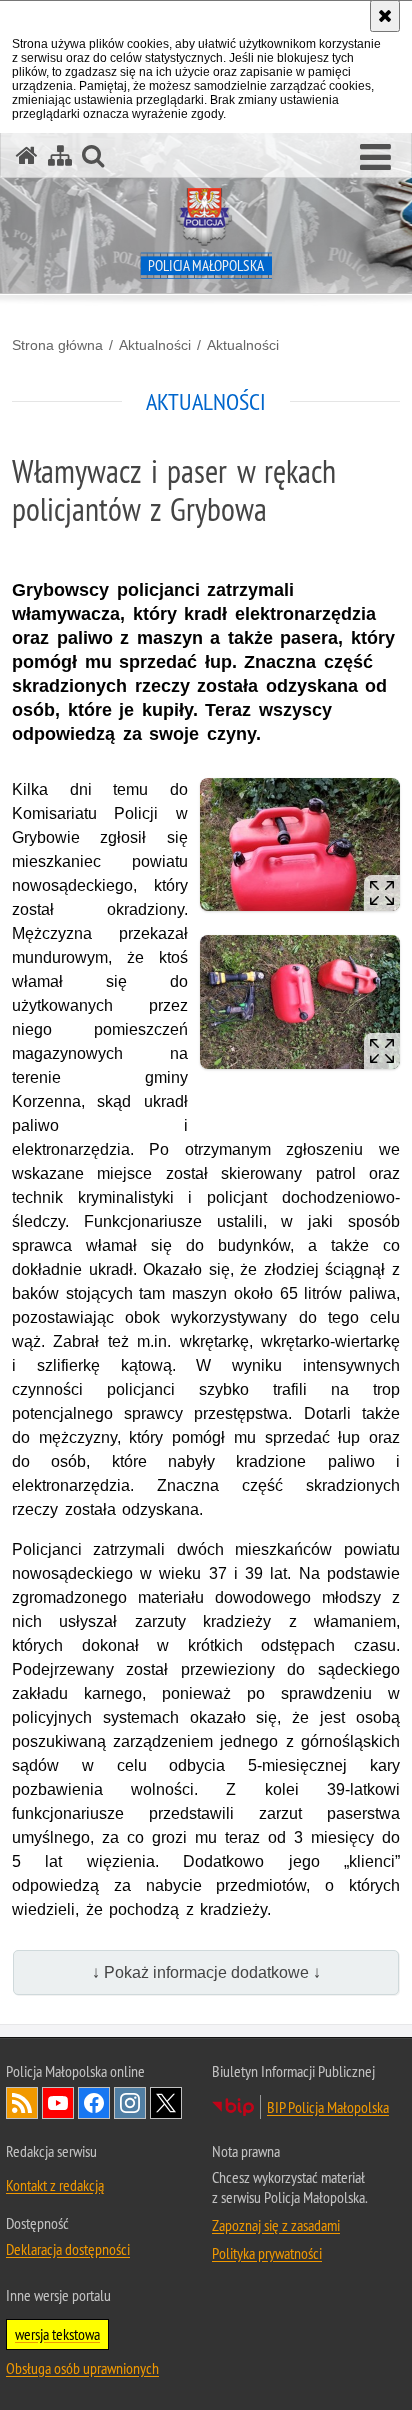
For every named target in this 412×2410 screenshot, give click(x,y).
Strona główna (57, 345)
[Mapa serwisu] (60, 155)
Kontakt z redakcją (55, 2185)
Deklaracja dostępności (68, 2249)
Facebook (94, 2103)
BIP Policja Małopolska (328, 2107)
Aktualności (155, 345)
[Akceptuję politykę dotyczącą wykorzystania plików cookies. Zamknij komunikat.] (385, 16)
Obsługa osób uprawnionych (82, 2368)
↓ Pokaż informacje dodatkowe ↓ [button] (206, 1972)
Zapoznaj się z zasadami (276, 2225)
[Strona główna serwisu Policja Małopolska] (27, 155)
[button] (375, 158)
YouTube (58, 2103)
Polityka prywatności (267, 2253)
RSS (22, 2103)
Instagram (130, 2103)
